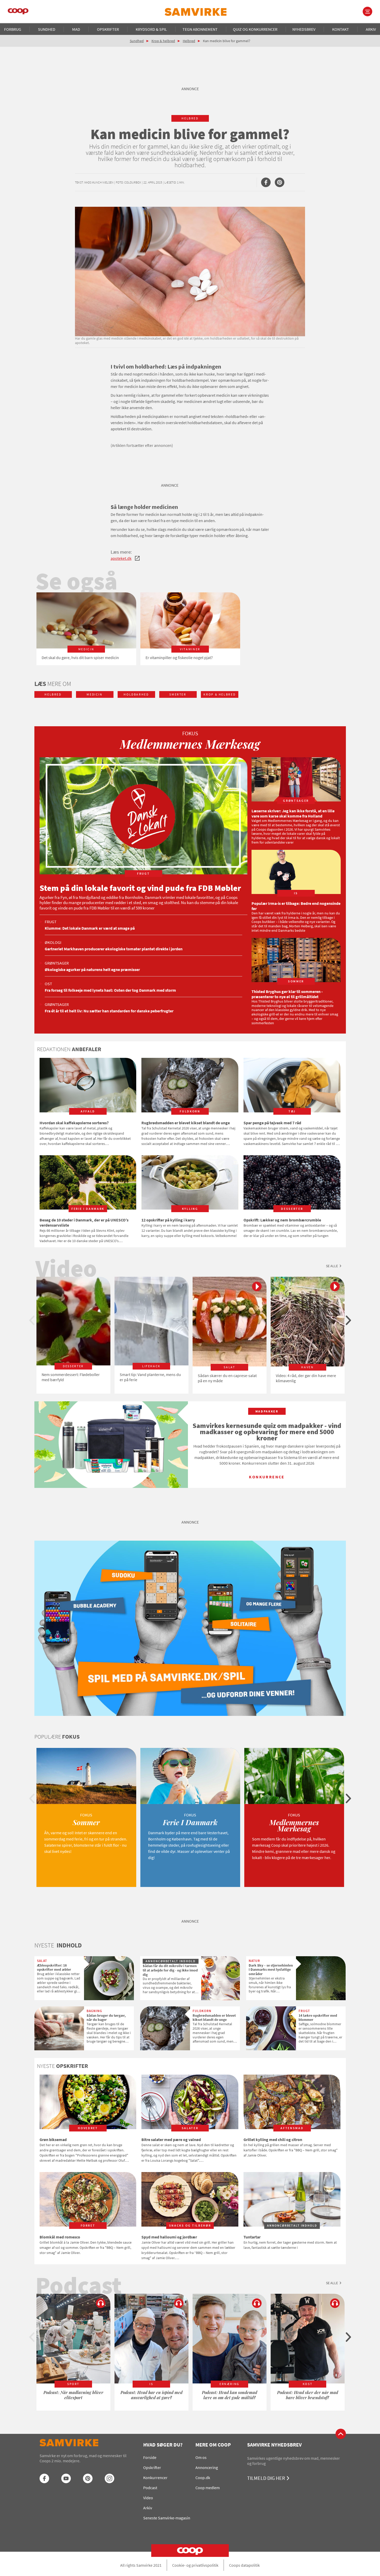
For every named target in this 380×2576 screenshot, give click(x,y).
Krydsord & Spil (151, 29)
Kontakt (341, 29)
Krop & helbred (163, 41)
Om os (201, 2457)
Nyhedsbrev (304, 29)
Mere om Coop (213, 2445)
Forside (150, 2457)
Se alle (332, 1266)
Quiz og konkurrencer (255, 29)
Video (148, 2498)
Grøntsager (57, 963)
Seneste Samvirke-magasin (167, 2518)
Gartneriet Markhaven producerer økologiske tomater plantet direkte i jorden (114, 949)
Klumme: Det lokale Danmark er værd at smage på (90, 928)
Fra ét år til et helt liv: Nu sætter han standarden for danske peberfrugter (109, 1011)
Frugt (51, 922)
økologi (53, 942)
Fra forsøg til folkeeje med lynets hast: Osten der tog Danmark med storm (110, 990)
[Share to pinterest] (280, 182)
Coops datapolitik (244, 2565)
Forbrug (13, 29)
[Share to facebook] (266, 182)
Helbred (189, 41)
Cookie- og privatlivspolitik (195, 2565)
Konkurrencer (155, 2478)
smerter (178, 694)
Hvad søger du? (163, 2445)
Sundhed (47, 29)
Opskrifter (108, 29)
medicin (95, 694)
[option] (86, 629)
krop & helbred (219, 694)
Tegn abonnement (200, 29)
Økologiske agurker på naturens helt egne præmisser (92, 969)
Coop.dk (203, 2478)
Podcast (150, 2488)
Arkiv (371, 29)
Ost (48, 984)
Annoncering (207, 2467)
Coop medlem (208, 2488)
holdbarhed (136, 694)
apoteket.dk (121, 558)
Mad (76, 29)
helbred (190, 118)
